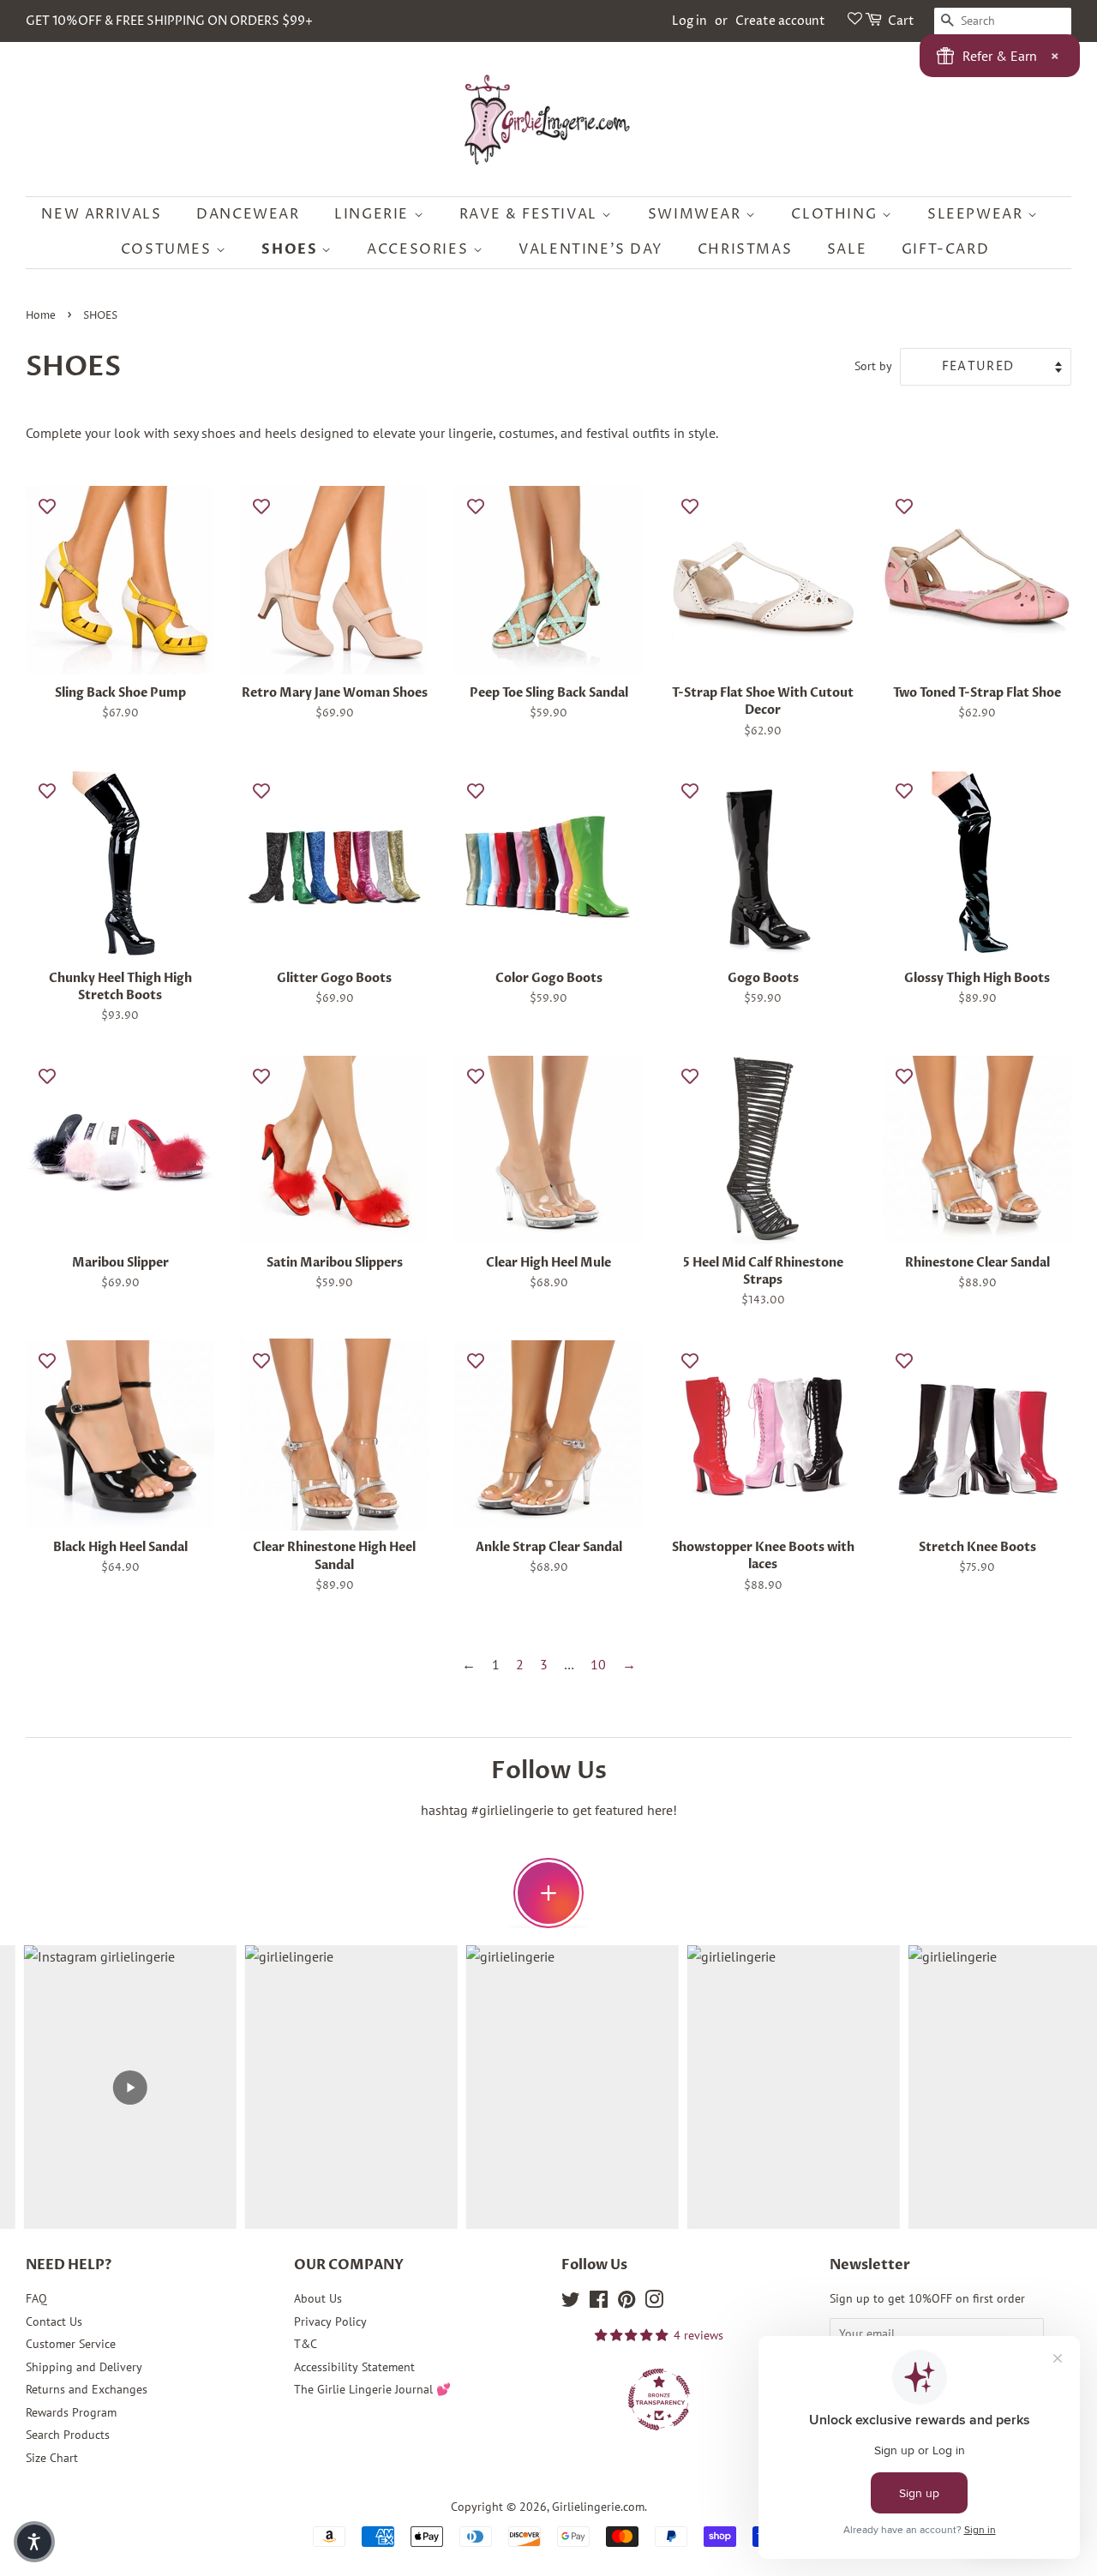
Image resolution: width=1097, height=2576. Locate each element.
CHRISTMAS (745, 249)
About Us (318, 2298)
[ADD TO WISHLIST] (47, 506)
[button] (34, 2542)
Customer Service (71, 2344)
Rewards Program (71, 2412)
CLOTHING (836, 214)
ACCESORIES (420, 249)
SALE (847, 249)
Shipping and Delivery (84, 2367)
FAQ (36, 2298)
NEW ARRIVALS (101, 214)
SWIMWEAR (697, 214)
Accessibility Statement (354, 2367)
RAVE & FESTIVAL (531, 214)
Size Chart (52, 2458)
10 (598, 1664)
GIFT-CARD (945, 249)
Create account (780, 21)
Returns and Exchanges (87, 2389)
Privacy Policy (330, 2321)
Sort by (873, 365)
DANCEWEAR (248, 214)
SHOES (291, 249)
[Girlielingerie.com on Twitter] (571, 2303)
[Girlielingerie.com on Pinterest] (626, 2303)
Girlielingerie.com (598, 2507)
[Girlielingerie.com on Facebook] (599, 2303)
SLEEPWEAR (977, 214)
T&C (306, 2344)
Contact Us (54, 2321)
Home (41, 316)
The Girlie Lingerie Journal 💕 (372, 2389)
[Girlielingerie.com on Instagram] (654, 2303)
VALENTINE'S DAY (590, 249)
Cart (901, 21)
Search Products (68, 2435)
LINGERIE (374, 214)
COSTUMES (168, 249)
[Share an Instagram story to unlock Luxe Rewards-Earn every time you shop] (548, 1893)
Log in (689, 21)
